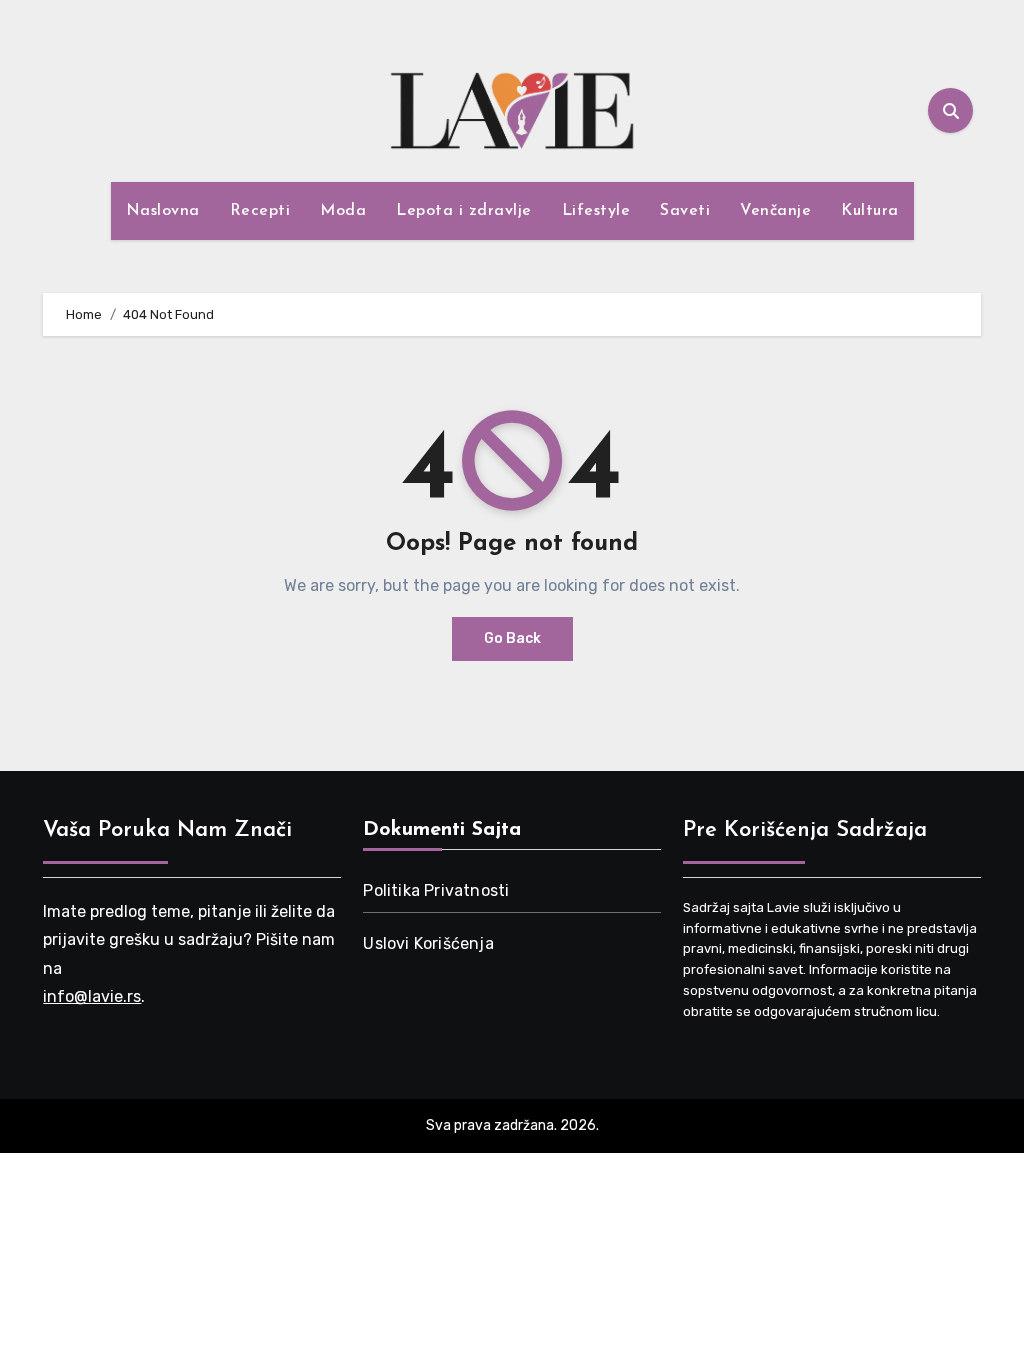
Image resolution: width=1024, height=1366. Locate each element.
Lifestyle (596, 211)
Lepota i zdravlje (464, 211)
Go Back (512, 638)
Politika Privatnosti (436, 890)
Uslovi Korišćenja (428, 943)
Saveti (685, 211)
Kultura (870, 211)
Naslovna (163, 211)
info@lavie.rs (92, 996)
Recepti (260, 211)
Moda (343, 211)
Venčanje (775, 211)
